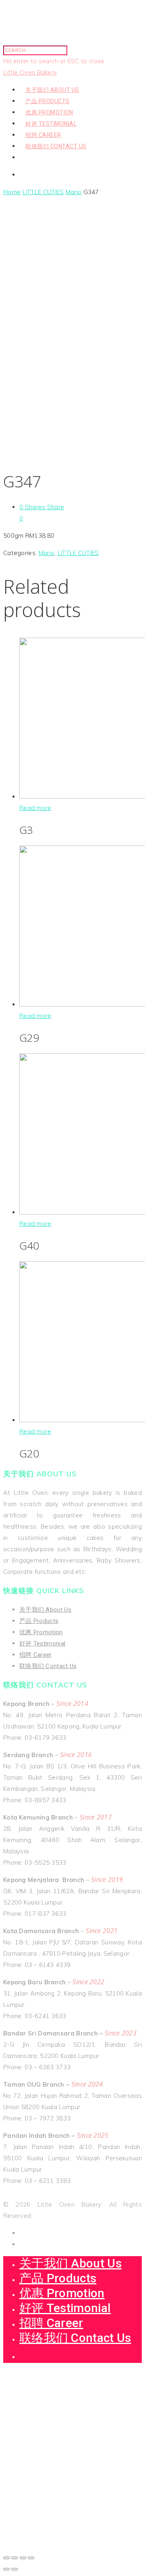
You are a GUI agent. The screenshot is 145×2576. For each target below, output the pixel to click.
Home (12, 192)
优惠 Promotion (49, 112)
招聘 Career (43, 135)
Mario (74, 192)
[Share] (14, 2558)
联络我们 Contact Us (56, 146)
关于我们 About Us (52, 90)
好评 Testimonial (51, 124)
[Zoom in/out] (31, 2558)
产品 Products (48, 101)
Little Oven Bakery (30, 72)
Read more (35, 808)
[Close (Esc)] (6, 2558)
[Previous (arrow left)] (6, 2569)
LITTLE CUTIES (43, 192)
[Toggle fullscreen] (23, 2558)
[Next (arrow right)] (14, 2569)
